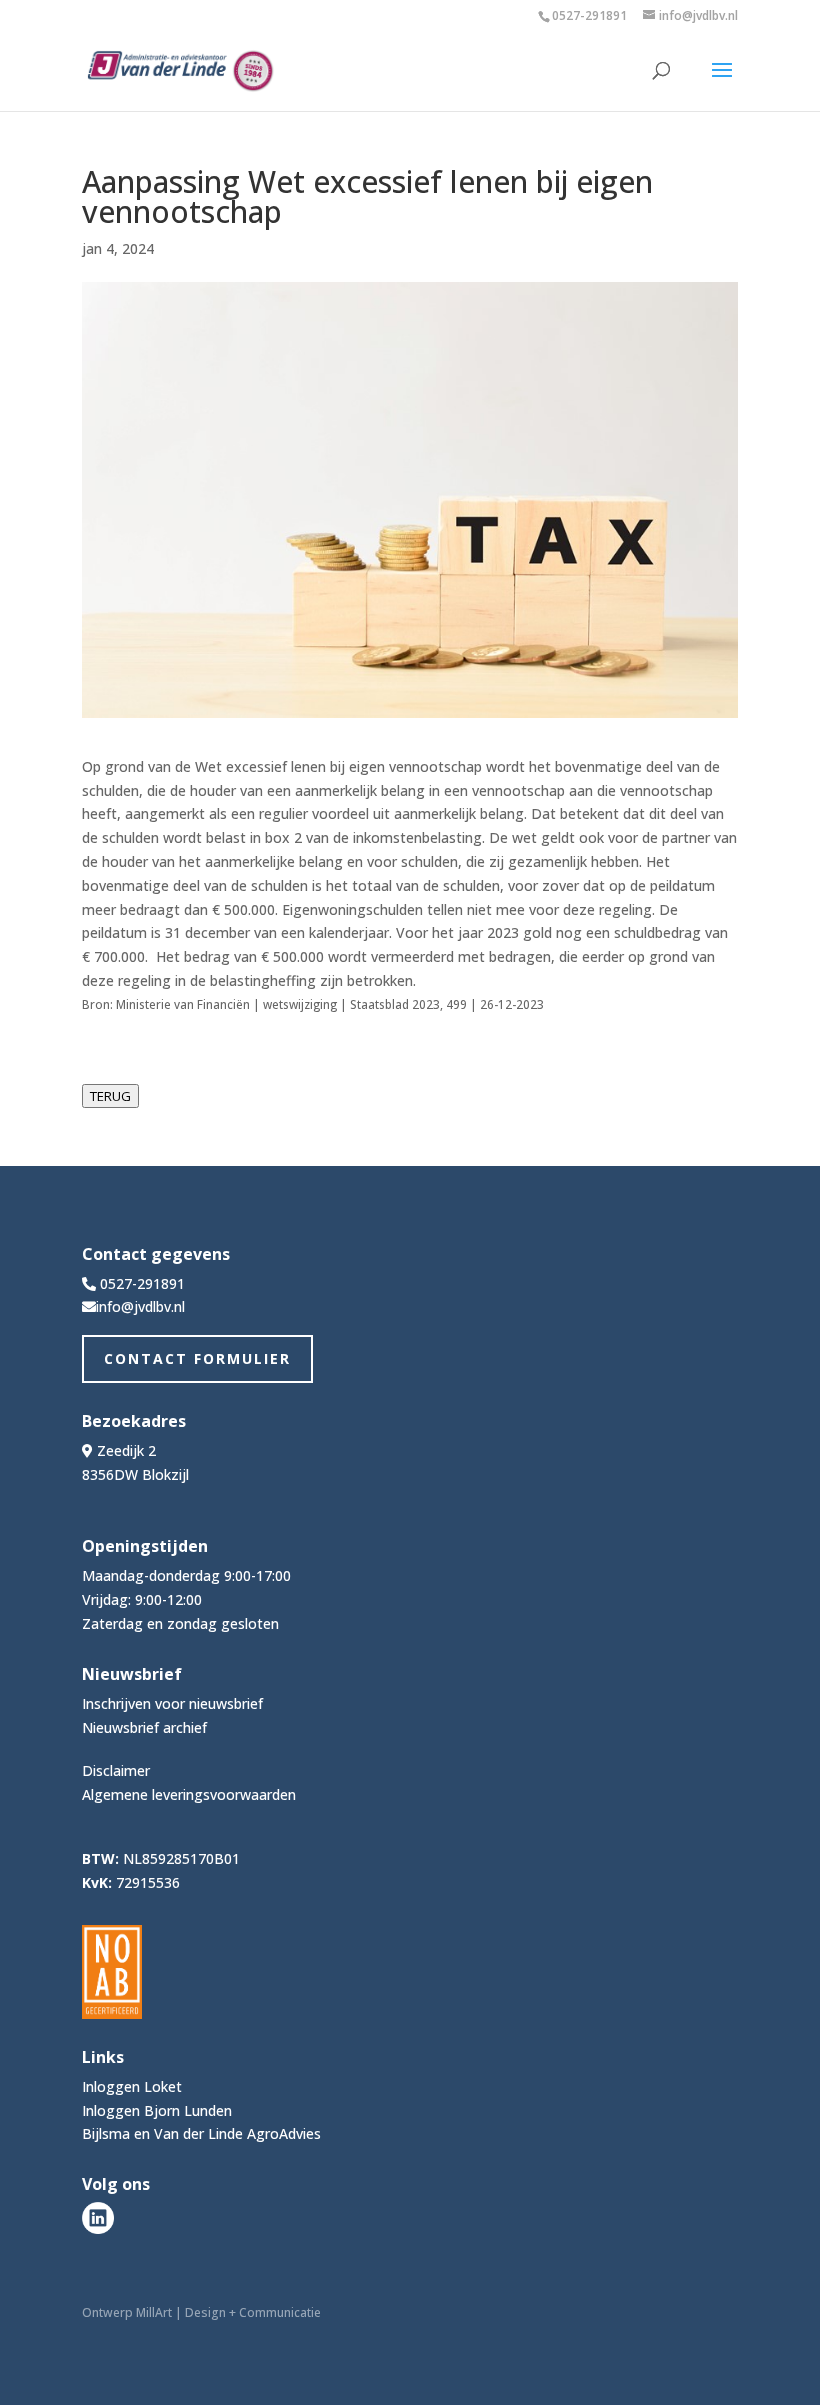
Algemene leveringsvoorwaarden (189, 1794)
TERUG (110, 1096)
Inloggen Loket (132, 2086)
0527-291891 (589, 15)
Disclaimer (116, 1770)
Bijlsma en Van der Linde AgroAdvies (201, 2133)
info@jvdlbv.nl (140, 1306)
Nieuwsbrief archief (144, 1727)
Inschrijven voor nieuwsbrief (172, 1703)
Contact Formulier (197, 1358)
